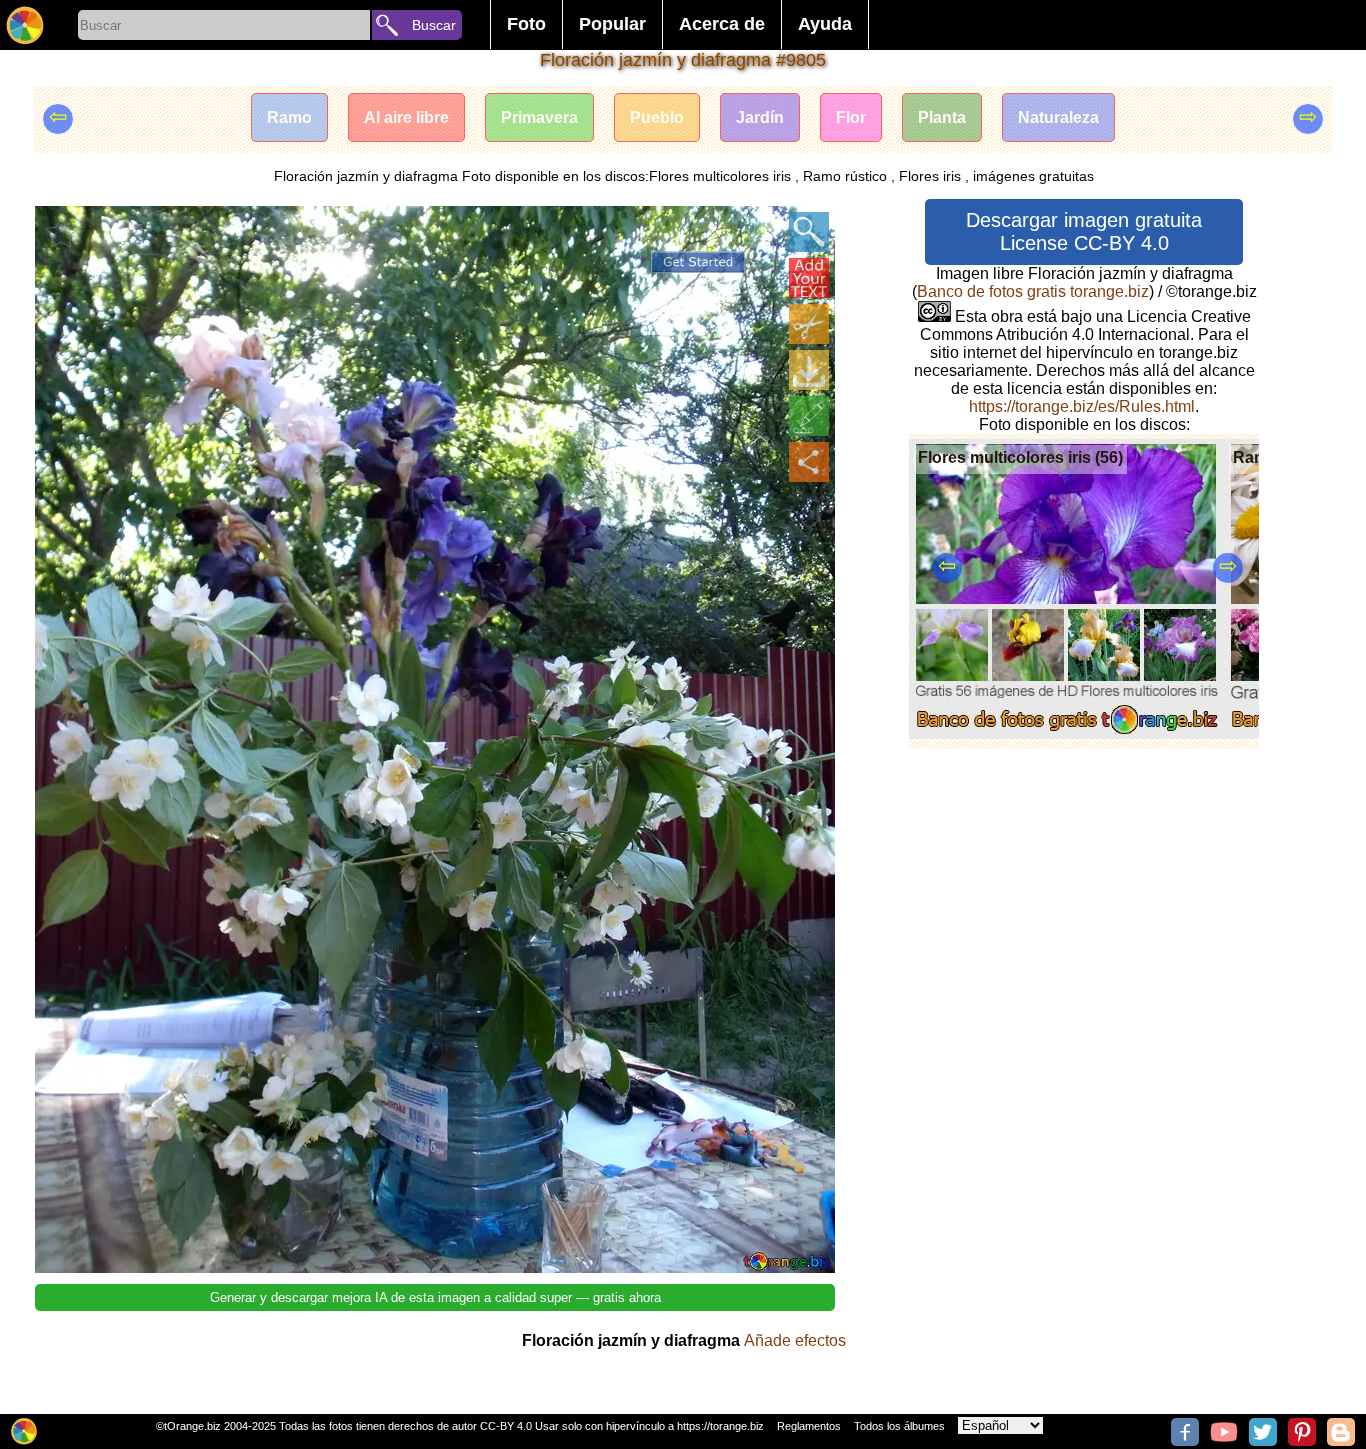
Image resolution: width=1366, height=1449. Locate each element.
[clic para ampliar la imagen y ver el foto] (809, 232)
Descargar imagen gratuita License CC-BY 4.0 (1084, 231)
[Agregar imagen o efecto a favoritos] (61, 232)
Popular (612, 24)
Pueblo (657, 117)
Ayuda (825, 24)
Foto (526, 24)
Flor (851, 117)
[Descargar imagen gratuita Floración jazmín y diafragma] (809, 370)
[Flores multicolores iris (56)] (1066, 733)
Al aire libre (406, 117)
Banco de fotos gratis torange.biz (1033, 291)
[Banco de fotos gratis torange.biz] (25, 25)
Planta (942, 117)
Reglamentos (809, 1426)
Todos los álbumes (899, 1426)
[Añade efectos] (809, 416)
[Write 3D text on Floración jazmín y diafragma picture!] (809, 278)
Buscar (434, 25)
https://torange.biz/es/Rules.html (1082, 406)
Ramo (289, 117)
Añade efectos (795, 1340)
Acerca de (722, 24)
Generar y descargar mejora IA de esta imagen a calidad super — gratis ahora (435, 1297)
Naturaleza (1058, 117)
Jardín (760, 117)
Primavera (539, 117)
